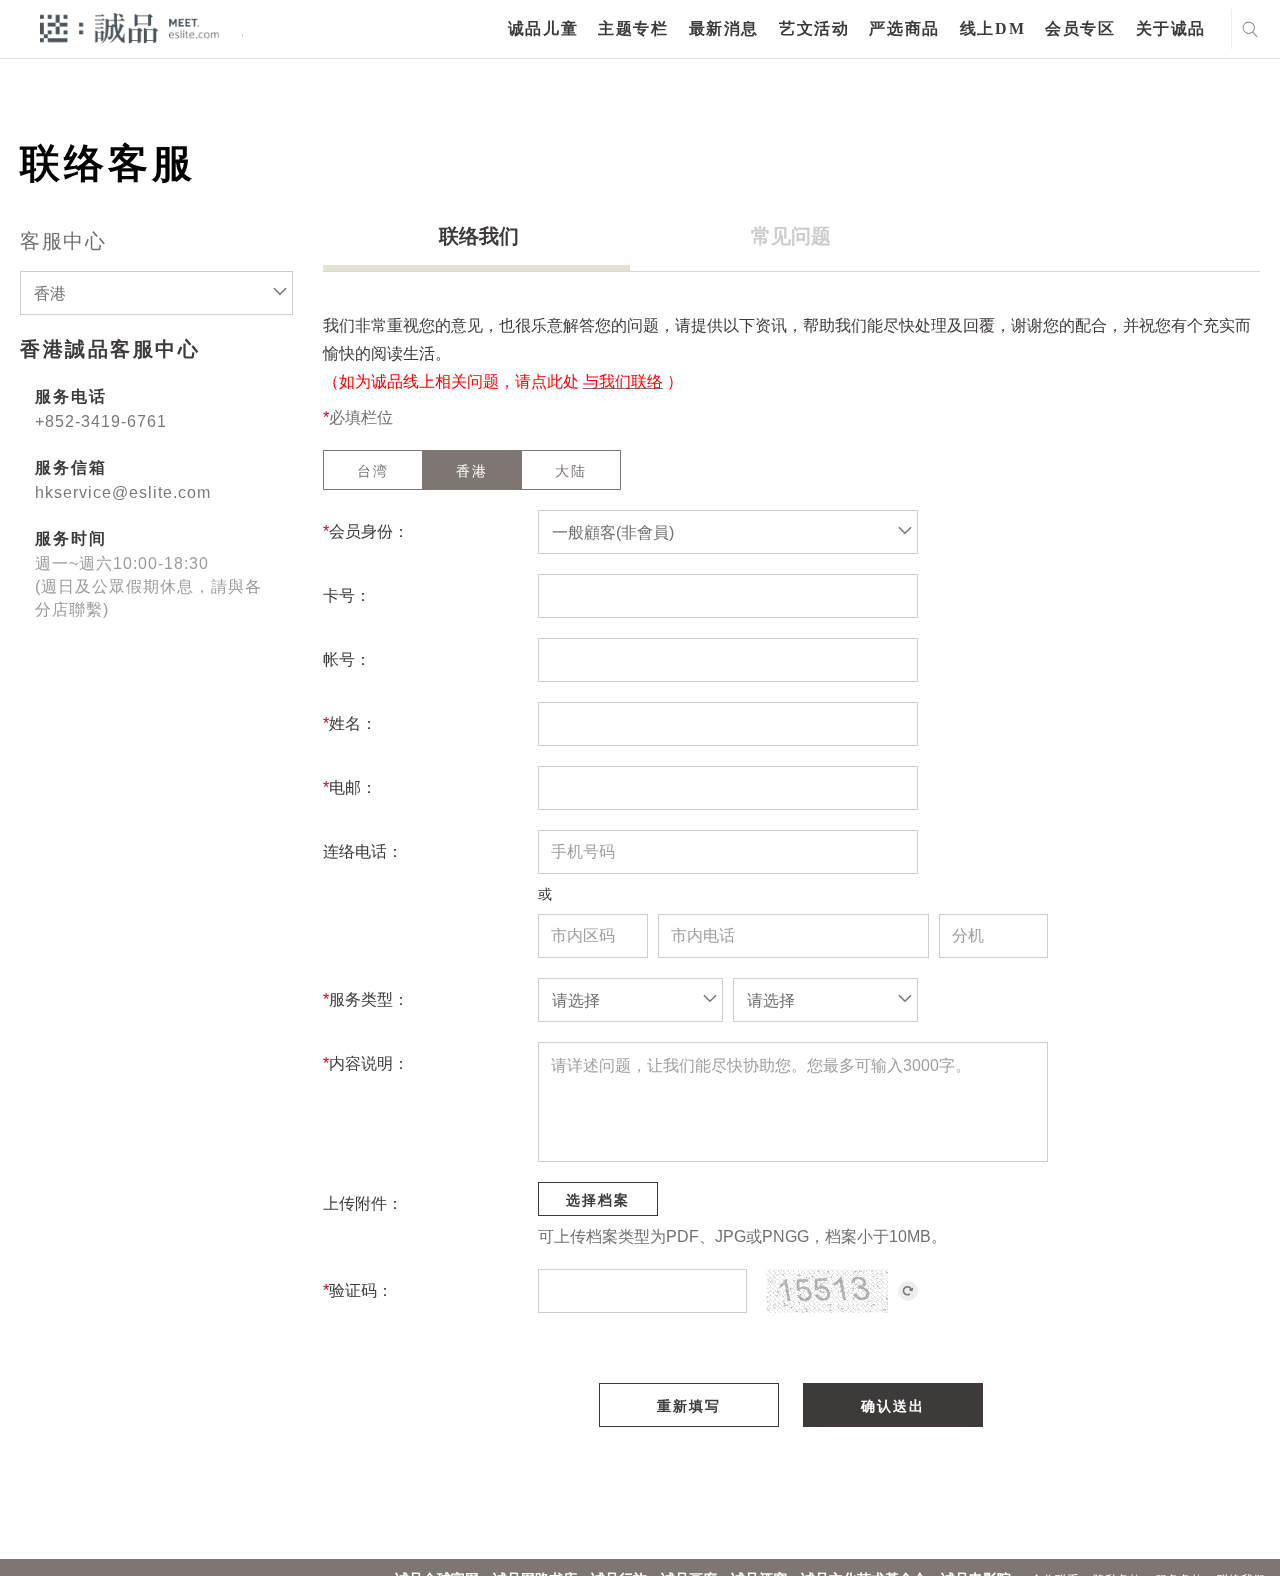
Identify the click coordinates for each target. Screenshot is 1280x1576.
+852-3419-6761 (101, 421)
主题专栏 (633, 28)
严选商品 (904, 28)
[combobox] (156, 293)
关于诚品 (1171, 28)
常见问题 (791, 236)
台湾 (373, 471)
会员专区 (1080, 28)
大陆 (571, 471)
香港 (472, 471)
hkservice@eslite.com (123, 492)
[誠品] (129, 27)
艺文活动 (814, 28)
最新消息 (724, 28)
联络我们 (479, 236)
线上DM (992, 28)
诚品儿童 (543, 28)
